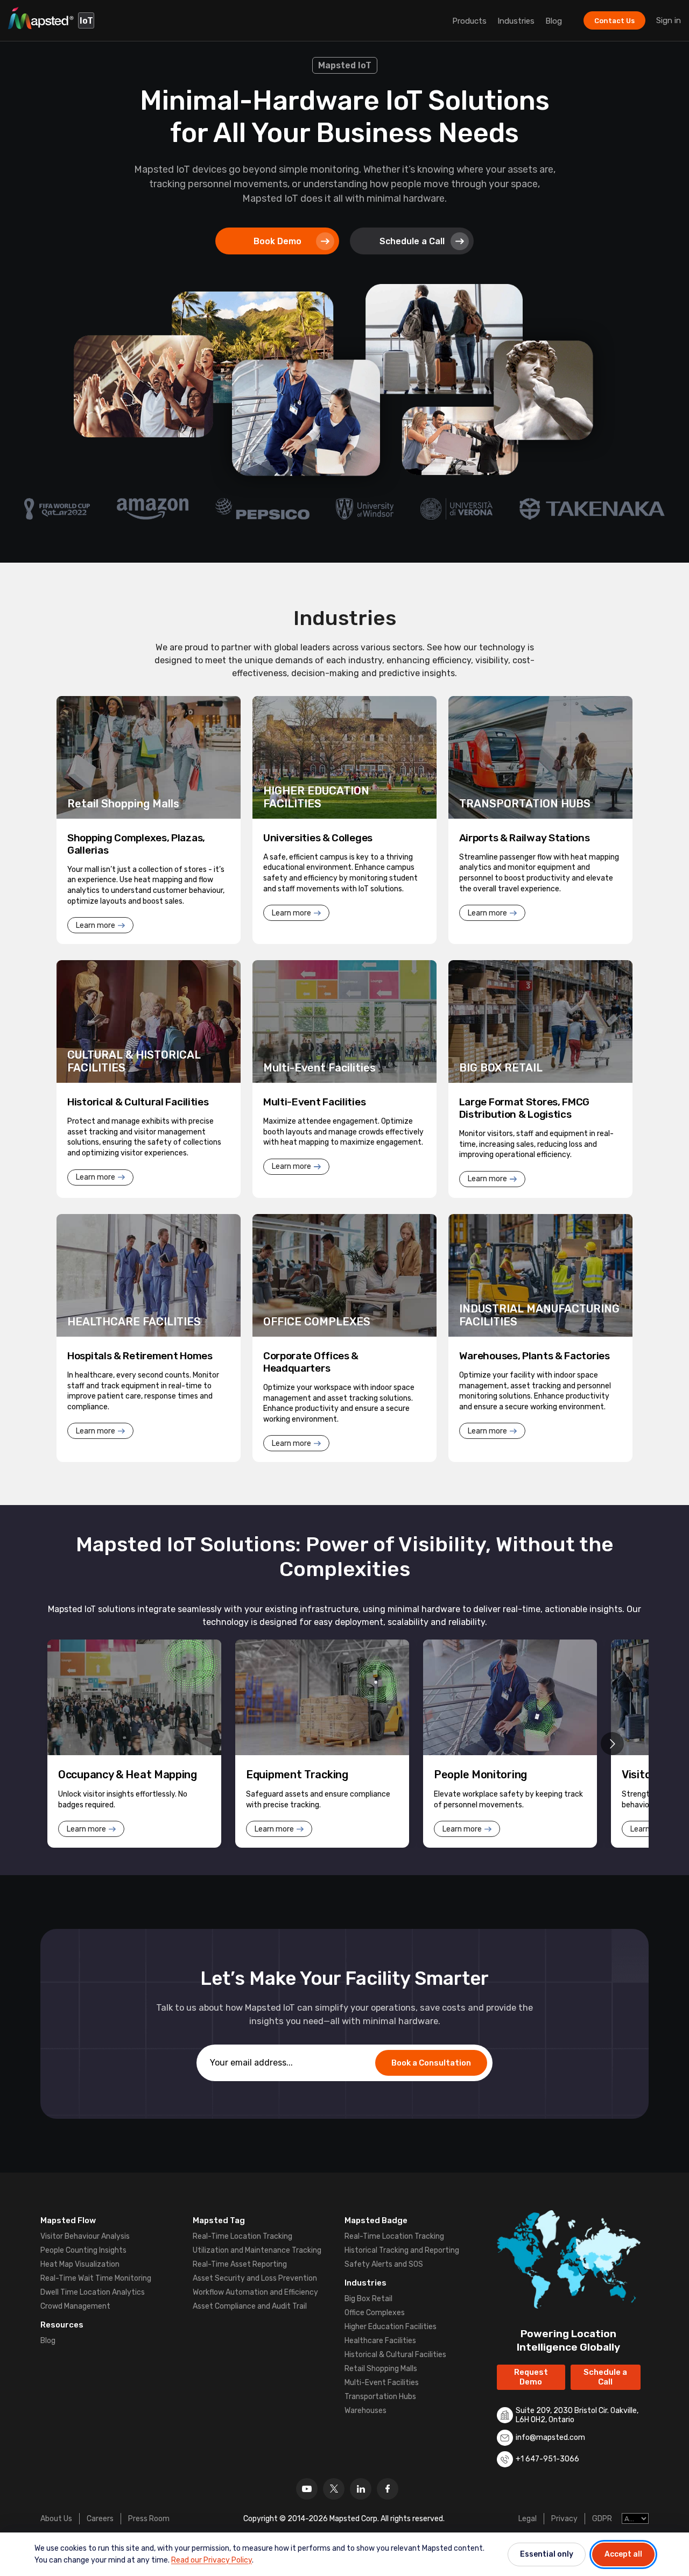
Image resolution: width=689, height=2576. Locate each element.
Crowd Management (75, 2306)
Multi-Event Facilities (382, 2383)
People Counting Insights (83, 2250)
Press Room (149, 2519)
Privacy (564, 2519)
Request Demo (531, 2377)
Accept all (623, 2554)
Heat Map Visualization (80, 2264)
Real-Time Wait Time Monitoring (96, 2278)
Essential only (547, 2554)
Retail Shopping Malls (381, 2369)
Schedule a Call (412, 241)
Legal (528, 2519)
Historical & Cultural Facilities (395, 2355)
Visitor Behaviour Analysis (85, 2236)
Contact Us (614, 21)
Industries (516, 21)
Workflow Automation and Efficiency (255, 2292)
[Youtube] (307, 2489)
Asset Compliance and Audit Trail (250, 2306)
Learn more (96, 925)
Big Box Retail (368, 2299)
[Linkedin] (361, 2489)
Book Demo (277, 241)
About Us (56, 2519)
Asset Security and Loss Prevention (255, 2278)
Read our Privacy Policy (212, 2560)
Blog (554, 21)
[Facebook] (388, 2489)
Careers (100, 2519)
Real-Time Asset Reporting (240, 2264)
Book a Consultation (431, 2063)
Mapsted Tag (219, 2220)
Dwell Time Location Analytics (93, 2292)
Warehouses (365, 2411)
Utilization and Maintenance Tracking (257, 2250)
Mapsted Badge (376, 2220)
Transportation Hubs (380, 2397)
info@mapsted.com (550, 2437)
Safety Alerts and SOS (384, 2264)
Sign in (669, 20)
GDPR (602, 2519)
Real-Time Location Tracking (242, 2236)
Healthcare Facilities (380, 2341)
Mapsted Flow (68, 2220)
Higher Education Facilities (391, 2327)
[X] (334, 2489)
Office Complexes (375, 2313)
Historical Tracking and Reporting (402, 2250)
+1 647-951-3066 (547, 2459)
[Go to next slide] (612, 1744)
